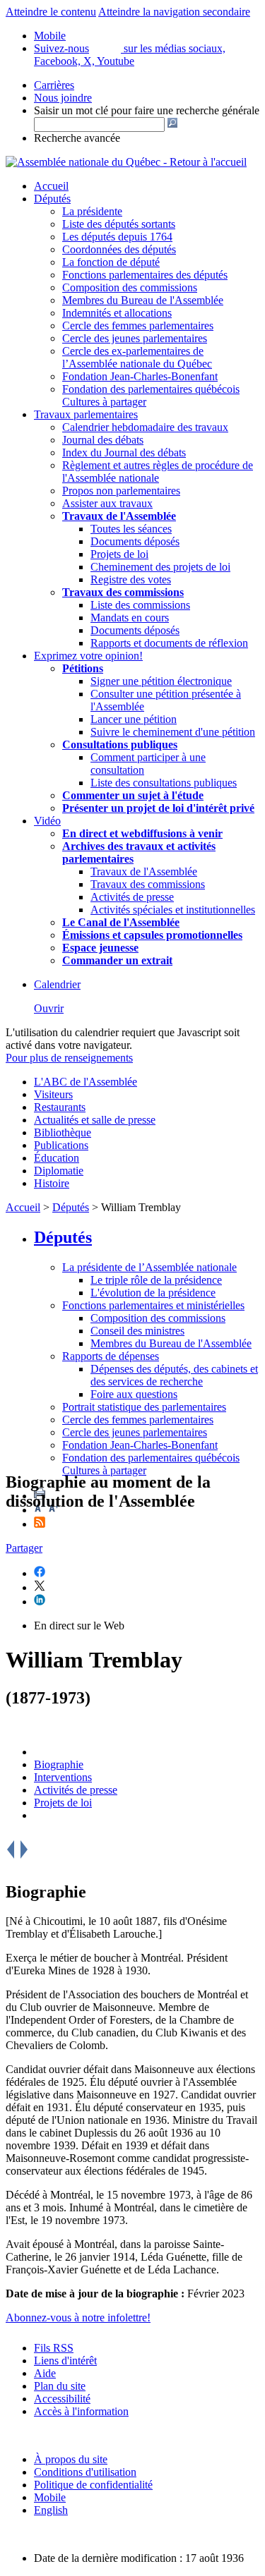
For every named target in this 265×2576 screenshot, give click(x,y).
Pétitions (83, 668)
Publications (61, 1145)
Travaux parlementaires (86, 414)
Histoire (52, 1183)
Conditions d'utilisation (85, 2472)
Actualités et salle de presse (95, 1120)
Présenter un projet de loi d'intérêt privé (158, 808)
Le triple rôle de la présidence (156, 1280)
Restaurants (60, 1107)
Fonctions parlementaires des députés (145, 275)
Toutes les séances (131, 529)
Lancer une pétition (134, 719)
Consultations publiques (120, 745)
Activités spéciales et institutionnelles (173, 910)
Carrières (54, 85)
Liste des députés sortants (119, 224)
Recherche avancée (77, 138)
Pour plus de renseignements (69, 1058)
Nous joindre (63, 98)
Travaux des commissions (123, 592)
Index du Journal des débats (124, 452)
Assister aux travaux (107, 503)
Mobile (50, 2497)
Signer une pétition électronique (161, 681)
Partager (24, 1548)
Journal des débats (103, 440)
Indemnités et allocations (117, 313)
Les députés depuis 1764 (117, 237)
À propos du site (71, 2459)
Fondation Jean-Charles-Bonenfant (140, 376)
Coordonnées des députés (119, 249)
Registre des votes (131, 579)
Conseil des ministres (137, 1331)
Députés (52, 199)
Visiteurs (53, 1094)
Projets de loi (119, 554)
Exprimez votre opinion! (88, 656)
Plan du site (60, 2386)
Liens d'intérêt (65, 2361)
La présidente (92, 211)
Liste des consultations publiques (164, 783)
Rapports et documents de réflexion (169, 643)
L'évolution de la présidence (153, 1293)
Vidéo (47, 821)
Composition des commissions (130, 287)
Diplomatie (59, 1171)
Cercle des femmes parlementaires (138, 326)
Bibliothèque (63, 1132)
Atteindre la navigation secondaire (174, 12)
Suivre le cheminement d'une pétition (173, 732)
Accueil (51, 186)
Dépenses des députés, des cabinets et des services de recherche (174, 1375)
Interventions (63, 1777)
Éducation (57, 1158)
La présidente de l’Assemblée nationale (149, 1267)
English (51, 2510)
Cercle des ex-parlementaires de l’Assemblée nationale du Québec (137, 357)
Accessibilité (62, 2399)
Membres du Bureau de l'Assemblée (143, 300)
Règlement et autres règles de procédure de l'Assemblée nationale (158, 472)
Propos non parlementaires (121, 491)
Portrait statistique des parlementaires (144, 1407)
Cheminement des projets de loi (160, 567)
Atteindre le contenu (51, 12)
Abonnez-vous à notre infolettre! (78, 2317)
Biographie (59, 1764)
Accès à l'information (81, 2411)
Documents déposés (135, 541)
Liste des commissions (140, 605)
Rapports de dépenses (111, 1356)
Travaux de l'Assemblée (119, 516)
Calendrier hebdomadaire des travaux (145, 427)
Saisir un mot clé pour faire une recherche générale (147, 110)
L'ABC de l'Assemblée (86, 1082)
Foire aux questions (134, 1394)
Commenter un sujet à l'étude (133, 795)
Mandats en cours (130, 618)
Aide (45, 2373)
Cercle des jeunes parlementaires (135, 338)
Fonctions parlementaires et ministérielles (153, 1305)
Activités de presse (132, 897)
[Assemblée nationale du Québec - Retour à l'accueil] (126, 162)
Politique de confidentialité (93, 2485)
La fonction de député (111, 262)
